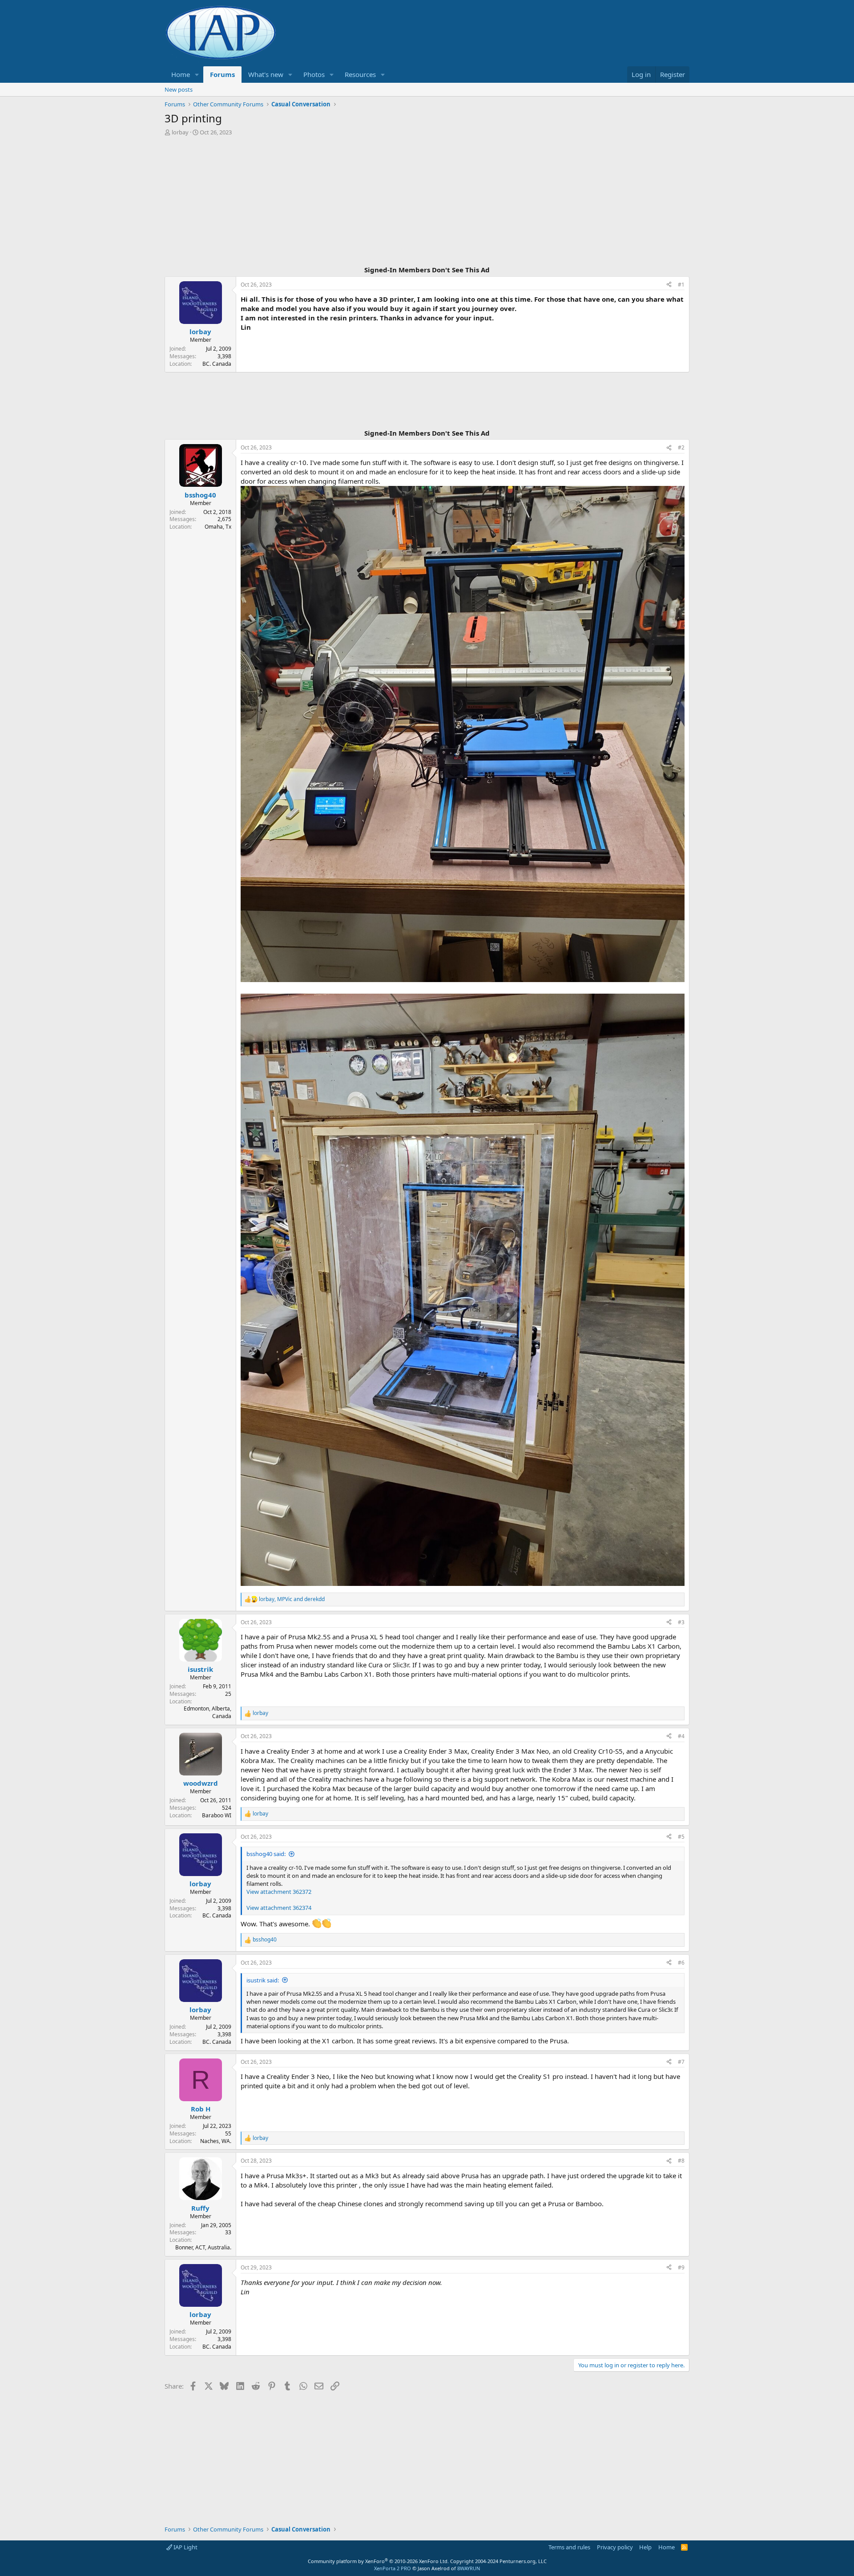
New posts (179, 89)
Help (645, 2547)
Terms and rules (569, 2547)
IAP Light (185, 2547)
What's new (266, 74)
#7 (681, 2062)
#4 (681, 1736)
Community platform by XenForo (378, 2561)
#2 (681, 447)
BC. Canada (217, 364)
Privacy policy (615, 2547)
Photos (314, 74)
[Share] (669, 285)
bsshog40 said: (266, 1854)
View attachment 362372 (279, 1892)
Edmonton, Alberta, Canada (207, 1712)
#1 (681, 285)
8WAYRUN (469, 2568)
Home (181, 74)
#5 (681, 1837)
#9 (681, 2267)
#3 (681, 1622)
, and (292, 1599)
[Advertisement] (427, 202)
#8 (681, 2161)
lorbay (180, 132)
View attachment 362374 (279, 1908)
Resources (360, 74)
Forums (222, 74)
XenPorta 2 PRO (393, 2568)
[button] (197, 75)
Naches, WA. (216, 2141)
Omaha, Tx (218, 527)
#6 (681, 1963)
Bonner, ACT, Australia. (203, 2247)
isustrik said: (263, 1980)
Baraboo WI (217, 1815)
